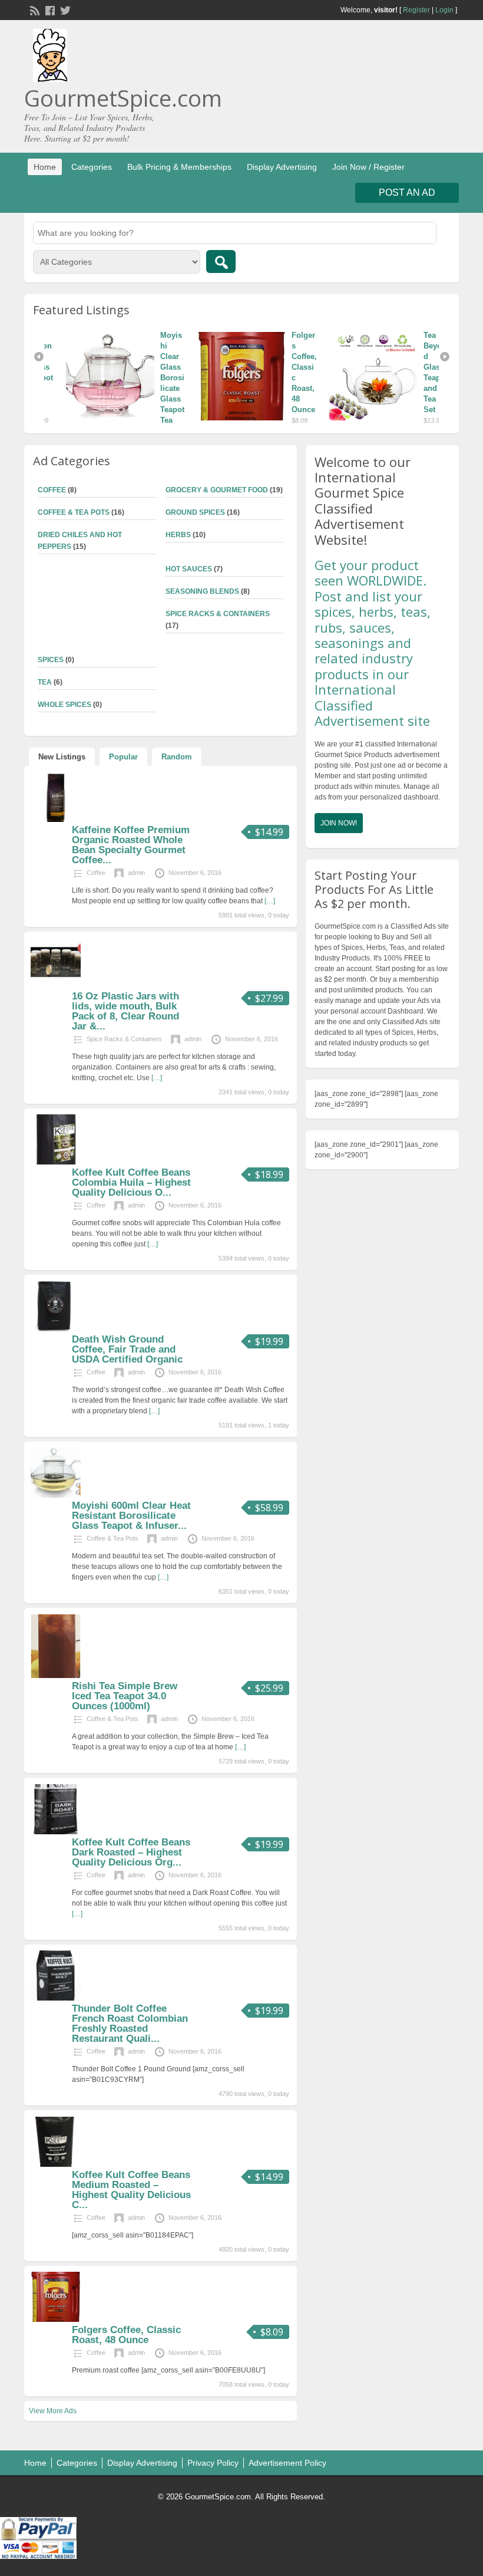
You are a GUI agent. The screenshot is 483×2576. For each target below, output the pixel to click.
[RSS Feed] (34, 9)
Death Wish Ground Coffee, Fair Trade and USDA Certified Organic (127, 1349)
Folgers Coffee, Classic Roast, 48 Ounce (126, 2335)
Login (444, 10)
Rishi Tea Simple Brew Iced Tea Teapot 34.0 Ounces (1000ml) (125, 1696)
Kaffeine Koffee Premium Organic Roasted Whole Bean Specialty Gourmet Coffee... (131, 845)
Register (416, 10)
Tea (45, 682)
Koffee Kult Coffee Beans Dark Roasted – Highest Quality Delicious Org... (131, 1852)
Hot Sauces (189, 569)
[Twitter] (64, 9)
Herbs (178, 535)
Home (45, 167)
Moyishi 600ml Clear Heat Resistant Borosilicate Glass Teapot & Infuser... (131, 1516)
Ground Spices (195, 512)
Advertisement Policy (287, 2463)
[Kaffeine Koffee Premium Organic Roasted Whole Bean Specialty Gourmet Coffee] (56, 820)
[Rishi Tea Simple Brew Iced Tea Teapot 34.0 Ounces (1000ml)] (56, 1676)
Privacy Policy (213, 2463)
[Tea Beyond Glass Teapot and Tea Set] (360, 376)
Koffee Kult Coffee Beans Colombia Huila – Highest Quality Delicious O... (131, 1182)
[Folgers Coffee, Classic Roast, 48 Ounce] (229, 376)
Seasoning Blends (202, 591)
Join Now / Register (368, 167)
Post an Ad (407, 193)
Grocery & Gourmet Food (217, 490)
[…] (270, 901)
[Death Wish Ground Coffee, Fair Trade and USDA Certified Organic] (56, 1329)
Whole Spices (64, 705)
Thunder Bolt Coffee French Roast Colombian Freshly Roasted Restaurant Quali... (130, 2024)
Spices (51, 660)
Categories (92, 167)
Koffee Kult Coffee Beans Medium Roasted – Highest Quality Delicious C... (131, 2190)
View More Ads (53, 2411)
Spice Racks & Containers (218, 614)
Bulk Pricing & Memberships (179, 167)
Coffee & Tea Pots (74, 512)
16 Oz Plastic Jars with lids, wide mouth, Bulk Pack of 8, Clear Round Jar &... (125, 1011)
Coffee (52, 490)
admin (136, 873)
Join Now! (339, 823)
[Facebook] (49, 9)
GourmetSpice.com (123, 98)
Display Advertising (282, 167)
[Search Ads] (221, 261)
